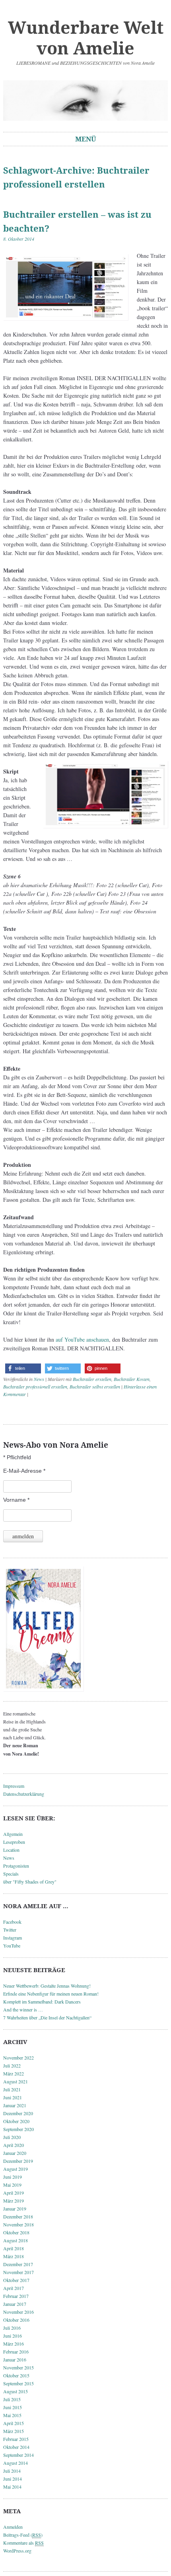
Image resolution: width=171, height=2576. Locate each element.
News (39, 1379)
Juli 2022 (12, 2065)
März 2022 (14, 2073)
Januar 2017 (15, 2304)
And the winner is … (23, 2009)
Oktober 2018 (16, 2232)
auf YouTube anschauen (82, 1339)
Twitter (10, 1930)
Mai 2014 (12, 2487)
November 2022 (18, 2058)
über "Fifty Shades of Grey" (30, 1882)
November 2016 (18, 2312)
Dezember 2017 (18, 2264)
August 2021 (16, 2081)
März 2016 (14, 2344)
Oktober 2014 (16, 2447)
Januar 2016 (15, 2359)
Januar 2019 (15, 2209)
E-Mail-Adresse (24, 1471)
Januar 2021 (15, 2105)
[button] (23, 1368)
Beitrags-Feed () (23, 2535)
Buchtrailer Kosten (132, 1379)
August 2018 (16, 2240)
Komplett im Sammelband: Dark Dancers (42, 2002)
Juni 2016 (13, 2336)
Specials (11, 1874)
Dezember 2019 (18, 2161)
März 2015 (14, 2431)
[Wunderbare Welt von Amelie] (85, 101)
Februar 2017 (16, 2296)
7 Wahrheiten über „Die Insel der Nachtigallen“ (47, 2017)
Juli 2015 (12, 2399)
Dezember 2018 (18, 2216)
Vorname (16, 1500)
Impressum (14, 1786)
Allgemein (13, 1834)
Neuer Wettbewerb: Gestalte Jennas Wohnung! (47, 1986)
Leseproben (14, 1842)
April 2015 (14, 2423)
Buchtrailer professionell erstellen (35, 1387)
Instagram (13, 1938)
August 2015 (16, 2391)
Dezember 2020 (18, 2113)
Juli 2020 (12, 2137)
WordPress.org (17, 2551)
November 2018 (18, 2224)
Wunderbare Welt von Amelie (86, 38)
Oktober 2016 (16, 2320)
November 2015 (18, 2367)
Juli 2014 (12, 2471)
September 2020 (18, 2129)
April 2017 (14, 2288)
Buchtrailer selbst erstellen (95, 1387)
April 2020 (14, 2145)
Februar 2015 (16, 2439)
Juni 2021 (13, 2097)
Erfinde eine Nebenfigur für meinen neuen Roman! (51, 1994)
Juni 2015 (13, 2407)
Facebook (12, 1922)
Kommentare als (23, 2543)
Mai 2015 (12, 2415)
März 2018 (14, 2256)
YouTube (12, 1946)
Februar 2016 (16, 2352)
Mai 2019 (12, 2185)
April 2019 (14, 2193)
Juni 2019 (13, 2177)
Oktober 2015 (16, 2375)
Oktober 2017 (16, 2280)
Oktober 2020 (16, 2121)
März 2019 (14, 2201)
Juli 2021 (12, 2089)
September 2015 (18, 2383)
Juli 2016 (12, 2328)
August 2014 (16, 2463)
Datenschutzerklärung (24, 1794)
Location (11, 1850)
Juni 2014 (13, 2479)
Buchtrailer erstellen (92, 1379)
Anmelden (13, 2527)
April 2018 (14, 2248)
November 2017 (18, 2272)
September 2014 (18, 2455)
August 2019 (16, 2169)
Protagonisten (16, 1866)
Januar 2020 (15, 2153)
